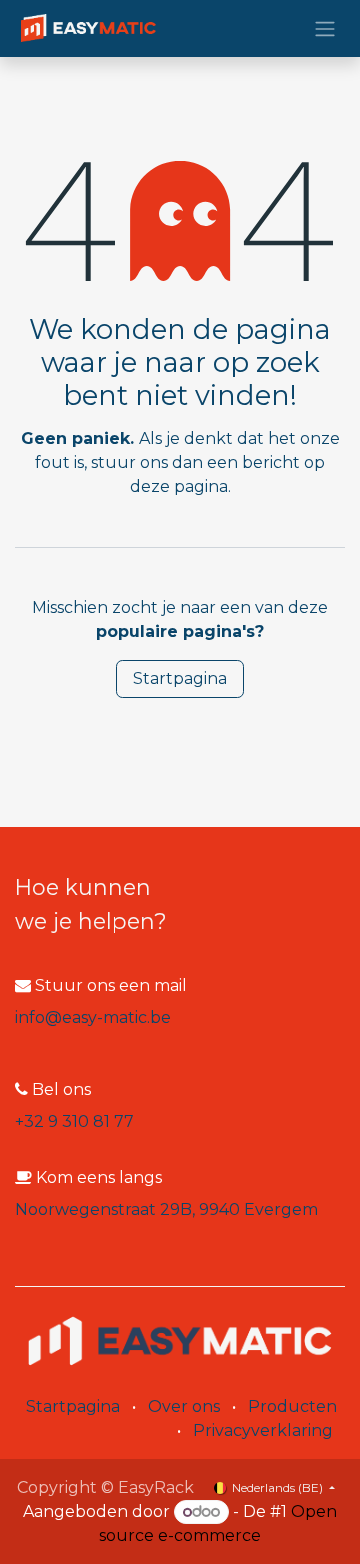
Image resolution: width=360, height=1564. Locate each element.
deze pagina (179, 486)
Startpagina (180, 678)
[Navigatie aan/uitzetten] (325, 28)
